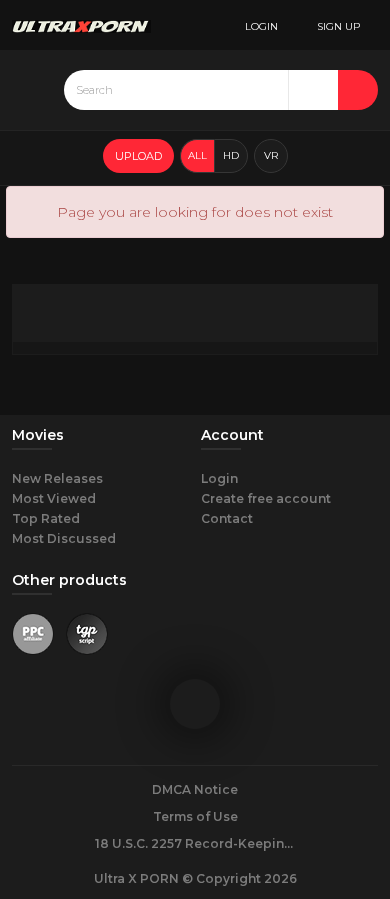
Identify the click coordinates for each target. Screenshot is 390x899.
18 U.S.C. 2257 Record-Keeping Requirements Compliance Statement (195, 843)
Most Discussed (64, 538)
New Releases (57, 478)
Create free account (266, 498)
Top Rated (46, 518)
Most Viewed (54, 498)
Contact (227, 518)
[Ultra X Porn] (81, 25)
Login (219, 478)
